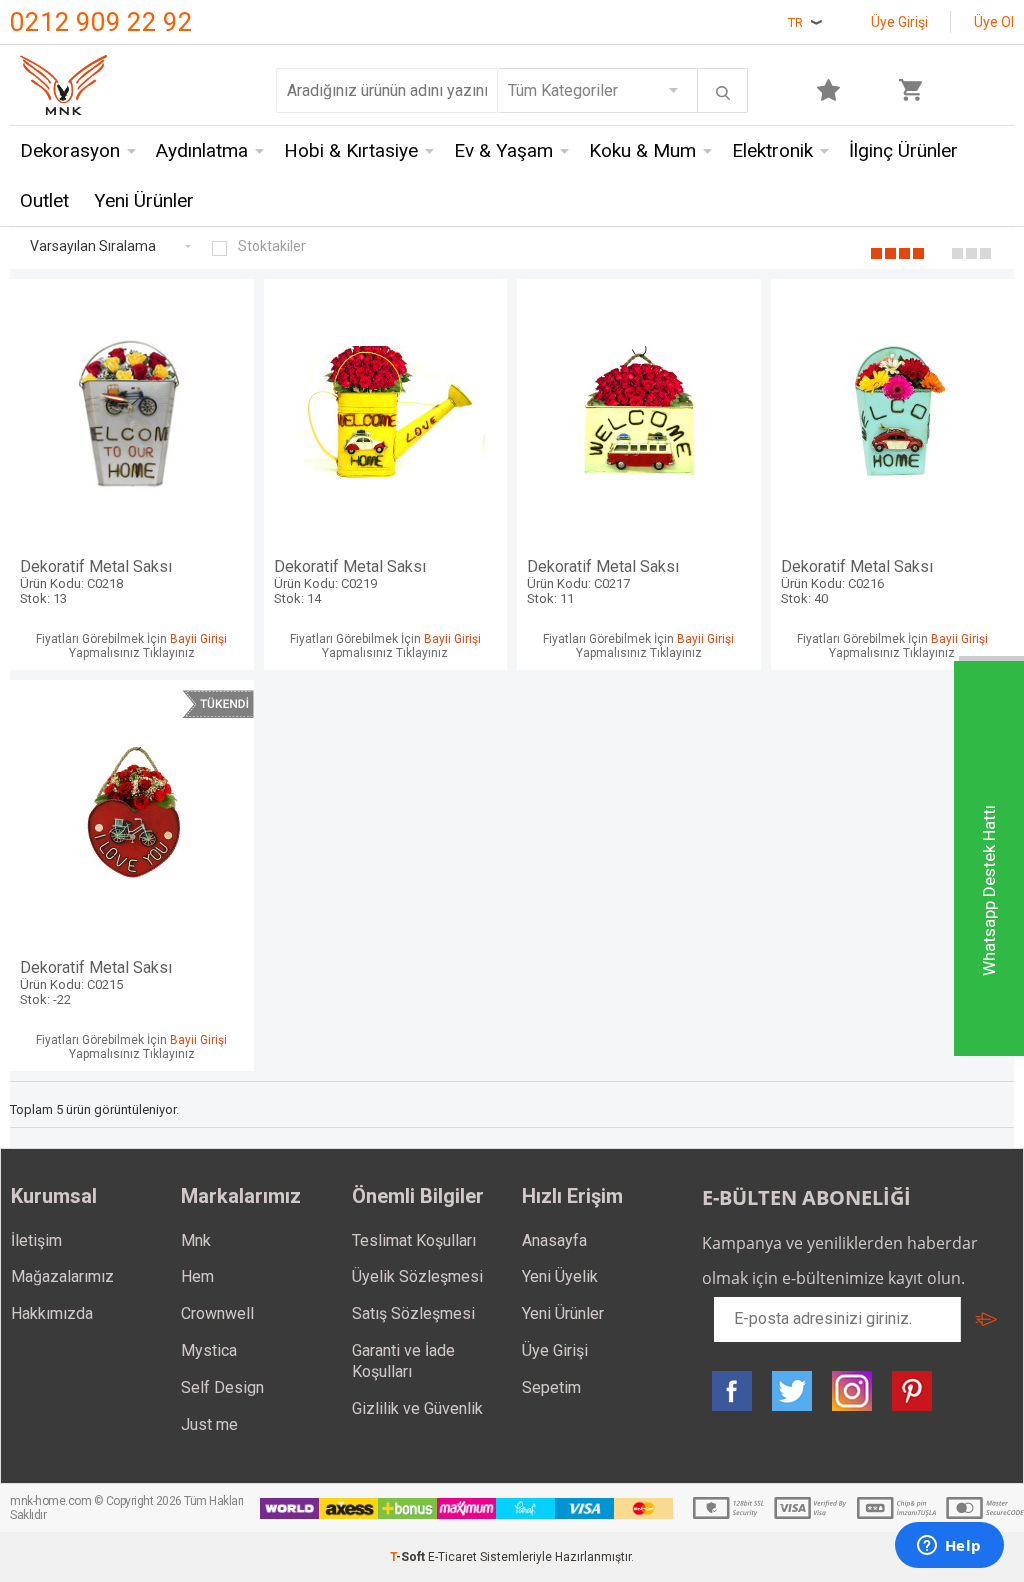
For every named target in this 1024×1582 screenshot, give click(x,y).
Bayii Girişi (198, 639)
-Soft (409, 1557)
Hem (197, 1276)
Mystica (209, 1350)
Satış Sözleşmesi (413, 1313)
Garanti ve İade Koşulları (403, 1361)
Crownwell (217, 1313)
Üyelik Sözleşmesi (417, 1276)
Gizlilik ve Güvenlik (417, 1408)
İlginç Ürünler (903, 150)
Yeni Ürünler (144, 200)
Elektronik (772, 150)
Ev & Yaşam (503, 150)
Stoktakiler (272, 246)
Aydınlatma (202, 150)
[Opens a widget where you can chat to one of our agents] (949, 1547)
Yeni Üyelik (560, 1276)
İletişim (36, 1240)
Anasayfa (554, 1240)
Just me (209, 1424)
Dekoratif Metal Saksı (96, 581)
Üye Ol (994, 22)
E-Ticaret (452, 1557)
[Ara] (723, 93)
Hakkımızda (52, 1313)
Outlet (44, 200)
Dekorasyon (70, 150)
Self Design (222, 1387)
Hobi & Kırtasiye (351, 150)
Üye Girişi (899, 22)
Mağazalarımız (62, 1276)
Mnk (196, 1240)
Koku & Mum (642, 150)
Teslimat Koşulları (414, 1240)
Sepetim (551, 1387)
